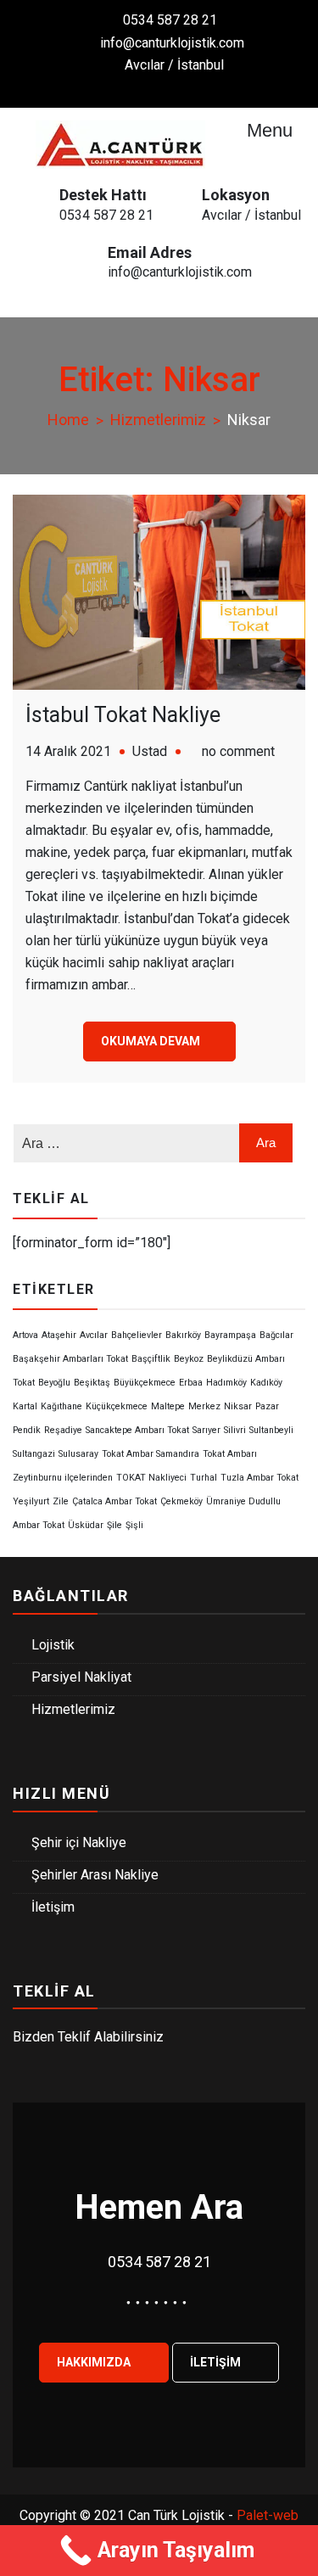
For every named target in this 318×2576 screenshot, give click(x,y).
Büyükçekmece (145, 1383)
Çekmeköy (181, 1501)
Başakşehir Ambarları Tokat (70, 1359)
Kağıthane (61, 1406)
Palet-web (268, 2515)
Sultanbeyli (271, 1430)
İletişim (53, 1907)
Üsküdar (86, 1525)
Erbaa (191, 1383)
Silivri (235, 1430)
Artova (25, 1335)
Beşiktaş (92, 1383)
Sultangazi (34, 1454)
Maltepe (168, 1406)
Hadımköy (226, 1383)
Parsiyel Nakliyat (81, 1677)
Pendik (27, 1430)
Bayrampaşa (230, 1335)
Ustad (150, 751)
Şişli (134, 1525)
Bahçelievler (137, 1335)
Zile (61, 1501)
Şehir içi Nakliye (79, 1842)
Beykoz (189, 1359)
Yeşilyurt (31, 1501)
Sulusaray (78, 1454)
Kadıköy (266, 1383)
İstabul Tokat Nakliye (123, 715)
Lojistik (53, 1645)
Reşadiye (63, 1430)
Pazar (267, 1406)
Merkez (204, 1406)
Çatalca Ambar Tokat (114, 1501)
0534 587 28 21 (170, 20)
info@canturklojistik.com (172, 43)
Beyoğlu (54, 1383)
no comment (238, 751)
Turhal (204, 1478)
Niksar (238, 1406)
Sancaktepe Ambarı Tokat (137, 1430)
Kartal (25, 1406)
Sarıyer (206, 1430)
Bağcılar (276, 1335)
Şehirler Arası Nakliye (95, 1875)
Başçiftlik (151, 1359)
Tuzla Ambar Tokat (259, 1478)
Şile (114, 1525)
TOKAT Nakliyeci (151, 1478)
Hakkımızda (95, 2362)
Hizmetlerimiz (73, 1709)
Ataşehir (59, 1335)
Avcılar (94, 1335)
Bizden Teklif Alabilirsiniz (88, 2037)
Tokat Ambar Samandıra (151, 1454)
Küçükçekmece (117, 1406)
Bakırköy (183, 1335)
